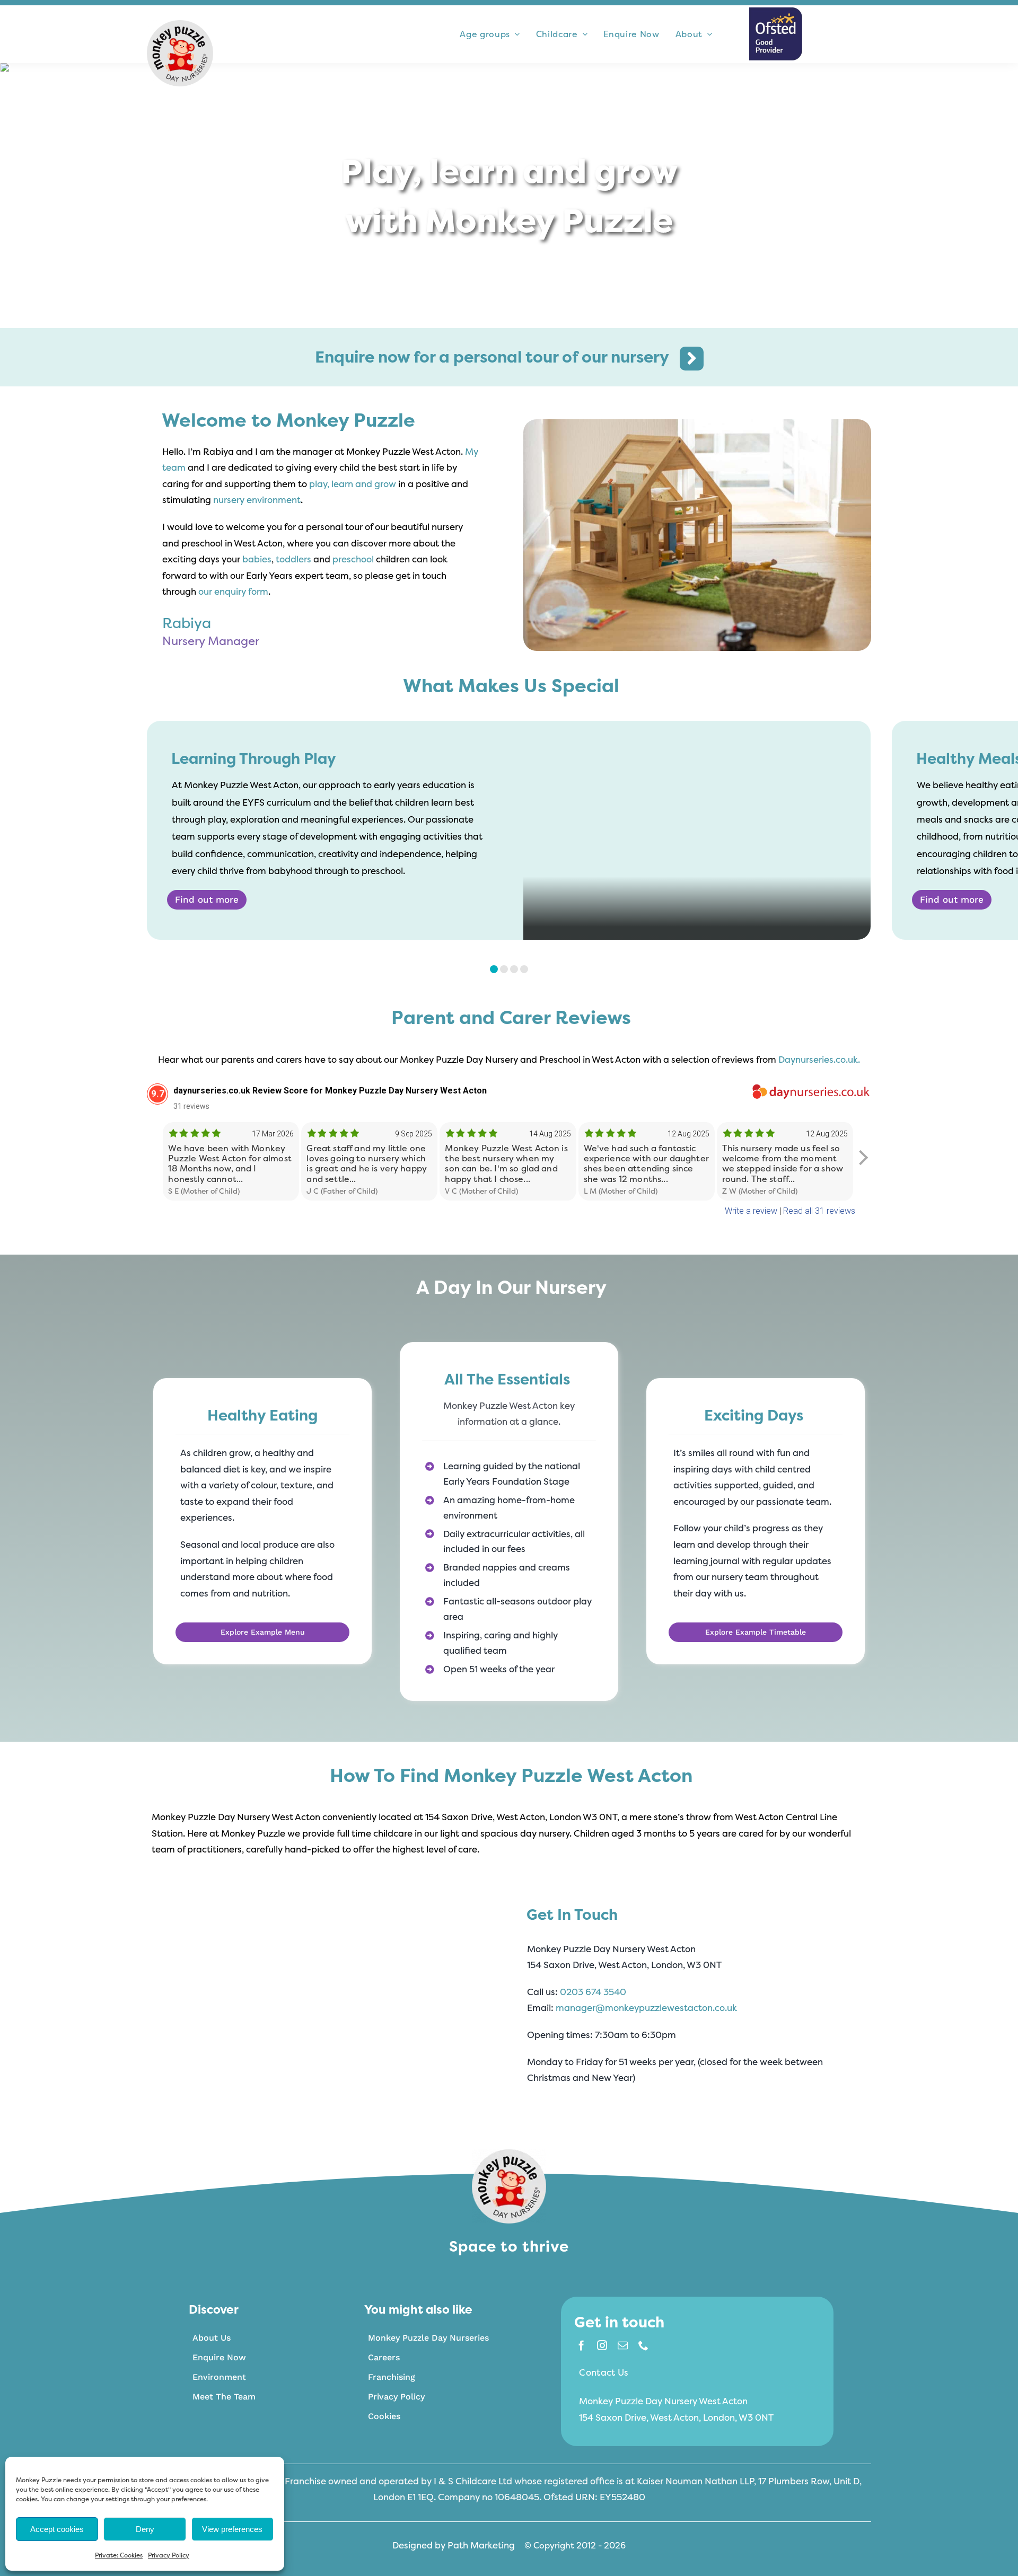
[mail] (623, 2345)
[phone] (643, 2345)
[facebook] (581, 2345)
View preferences (232, 2529)
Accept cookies (57, 2529)
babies (257, 559)
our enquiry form (233, 591)
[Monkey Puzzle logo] (180, 25)
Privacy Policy (169, 2555)
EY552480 (622, 2497)
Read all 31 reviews (819, 1211)
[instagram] (602, 2345)
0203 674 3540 (593, 1992)
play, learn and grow (353, 484)
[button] (494, 969)
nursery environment (257, 500)
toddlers (293, 559)
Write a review (751, 1211)
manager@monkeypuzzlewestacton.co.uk (646, 2008)
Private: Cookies (119, 2555)
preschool (353, 559)
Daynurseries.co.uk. (819, 1059)
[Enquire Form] (510, 359)
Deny (145, 2529)
